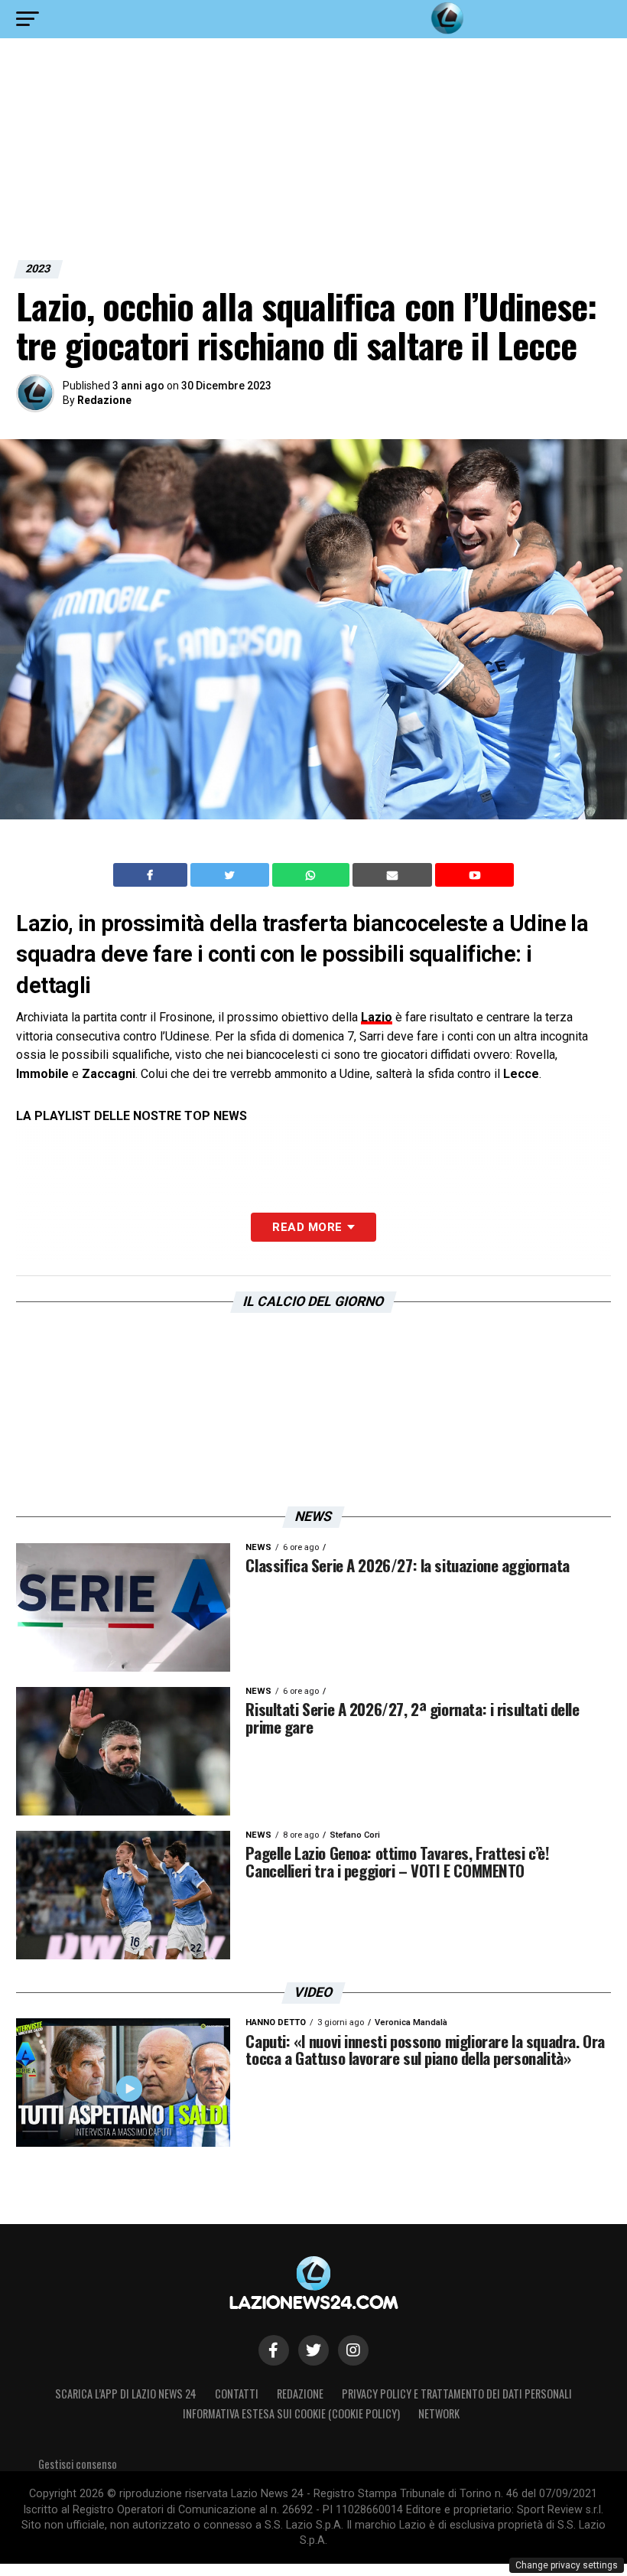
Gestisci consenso (78, 2464)
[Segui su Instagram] (353, 2350)
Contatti (237, 2394)
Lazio (377, 1017)
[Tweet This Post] (231, 875)
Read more (307, 1227)
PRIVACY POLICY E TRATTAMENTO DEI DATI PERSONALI (457, 2394)
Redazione (104, 400)
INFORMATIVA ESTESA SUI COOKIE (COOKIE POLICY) (291, 2413)
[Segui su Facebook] (274, 2350)
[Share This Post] (313, 875)
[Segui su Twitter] (313, 2350)
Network (439, 2413)
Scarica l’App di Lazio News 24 (126, 2394)
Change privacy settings (567, 2565)
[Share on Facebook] (152, 875)
